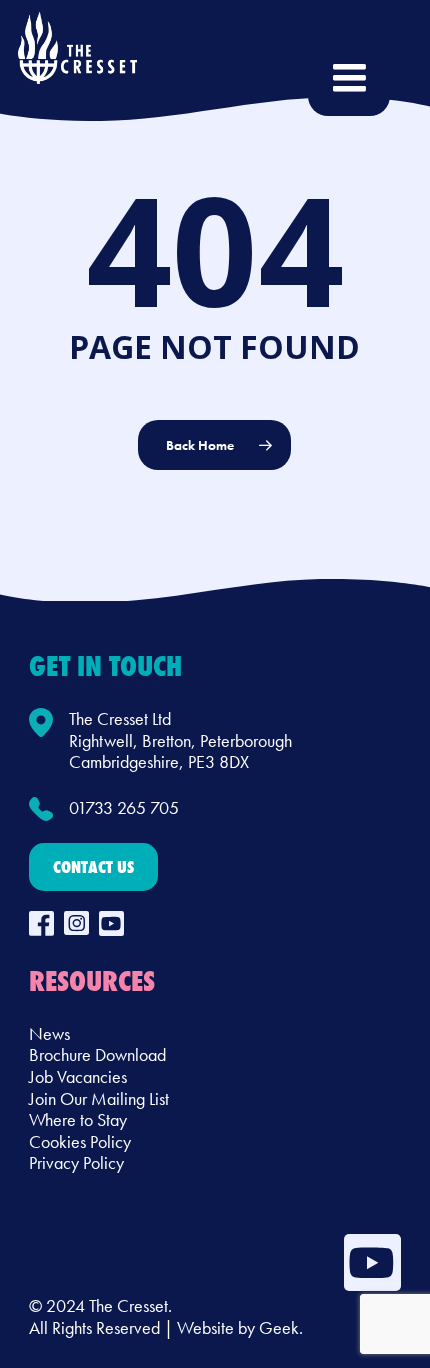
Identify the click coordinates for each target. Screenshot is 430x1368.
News (49, 1033)
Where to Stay (78, 1119)
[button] (93, 867)
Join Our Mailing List (99, 1098)
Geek (279, 1327)
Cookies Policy (80, 1141)
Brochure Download (97, 1054)
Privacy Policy (76, 1162)
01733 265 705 (124, 807)
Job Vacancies (78, 1076)
